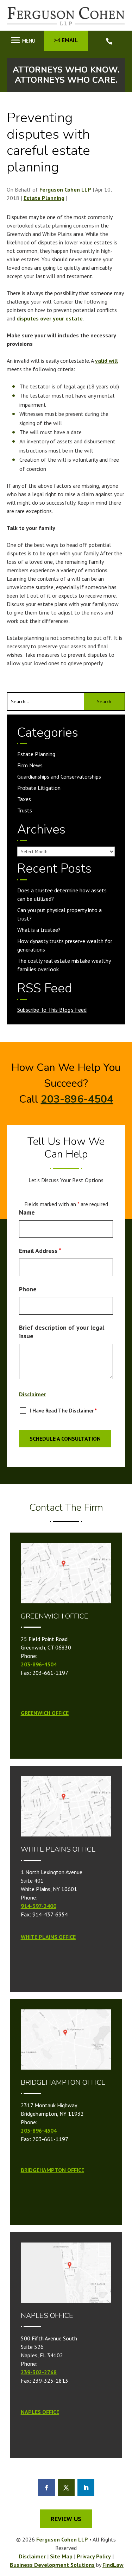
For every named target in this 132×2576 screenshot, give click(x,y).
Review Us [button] (66, 2519)
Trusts (25, 810)
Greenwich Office (45, 1713)
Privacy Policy (94, 2556)
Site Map (61, 2556)
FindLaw (113, 2565)
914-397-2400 (39, 1906)
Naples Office (40, 2412)
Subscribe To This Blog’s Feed (52, 1010)
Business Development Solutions (52, 2565)
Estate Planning (44, 198)
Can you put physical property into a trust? (59, 914)
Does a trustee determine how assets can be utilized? (62, 894)
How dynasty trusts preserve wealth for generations (65, 945)
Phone (28, 1289)
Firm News (30, 765)
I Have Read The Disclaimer (63, 1411)
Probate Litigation (39, 788)
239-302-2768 (39, 2372)
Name (27, 1212)
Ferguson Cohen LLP (65, 189)
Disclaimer (33, 1394)
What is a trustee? (39, 930)
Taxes (24, 799)
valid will (106, 361)
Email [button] (70, 40)
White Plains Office (48, 1937)
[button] (22, 40)
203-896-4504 (110, 41)
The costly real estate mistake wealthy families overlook (64, 965)
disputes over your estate (50, 318)
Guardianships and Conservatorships (59, 776)
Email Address (40, 1251)
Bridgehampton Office (52, 2170)
